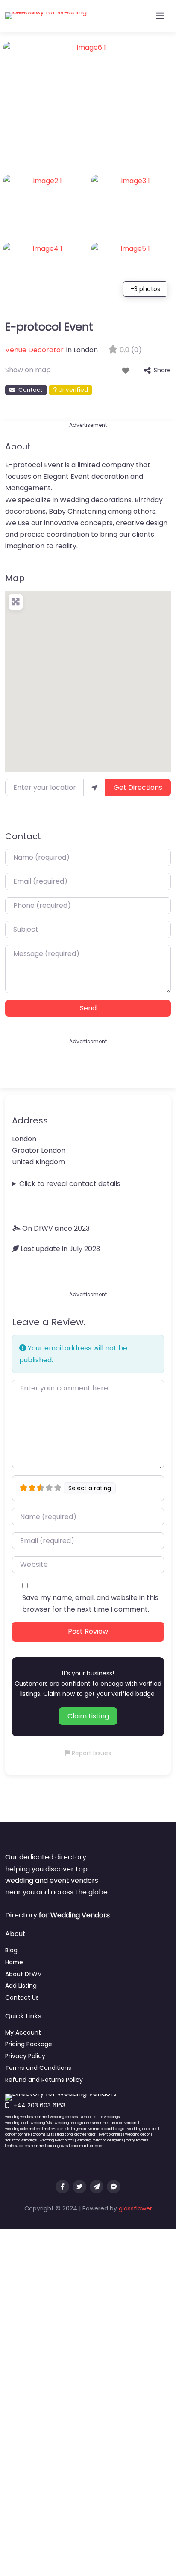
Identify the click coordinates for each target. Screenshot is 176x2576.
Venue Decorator (34, 350)
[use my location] (94, 787)
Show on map (28, 370)
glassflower (135, 2208)
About (18, 446)
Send (88, 1008)
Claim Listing (88, 1716)
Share (162, 370)
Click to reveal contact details (70, 1184)
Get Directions (138, 787)
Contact (31, 390)
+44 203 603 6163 (39, 2105)
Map (15, 578)
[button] (88, 676)
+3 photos (145, 289)
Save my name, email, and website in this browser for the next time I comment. (90, 1603)
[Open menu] (160, 16)
